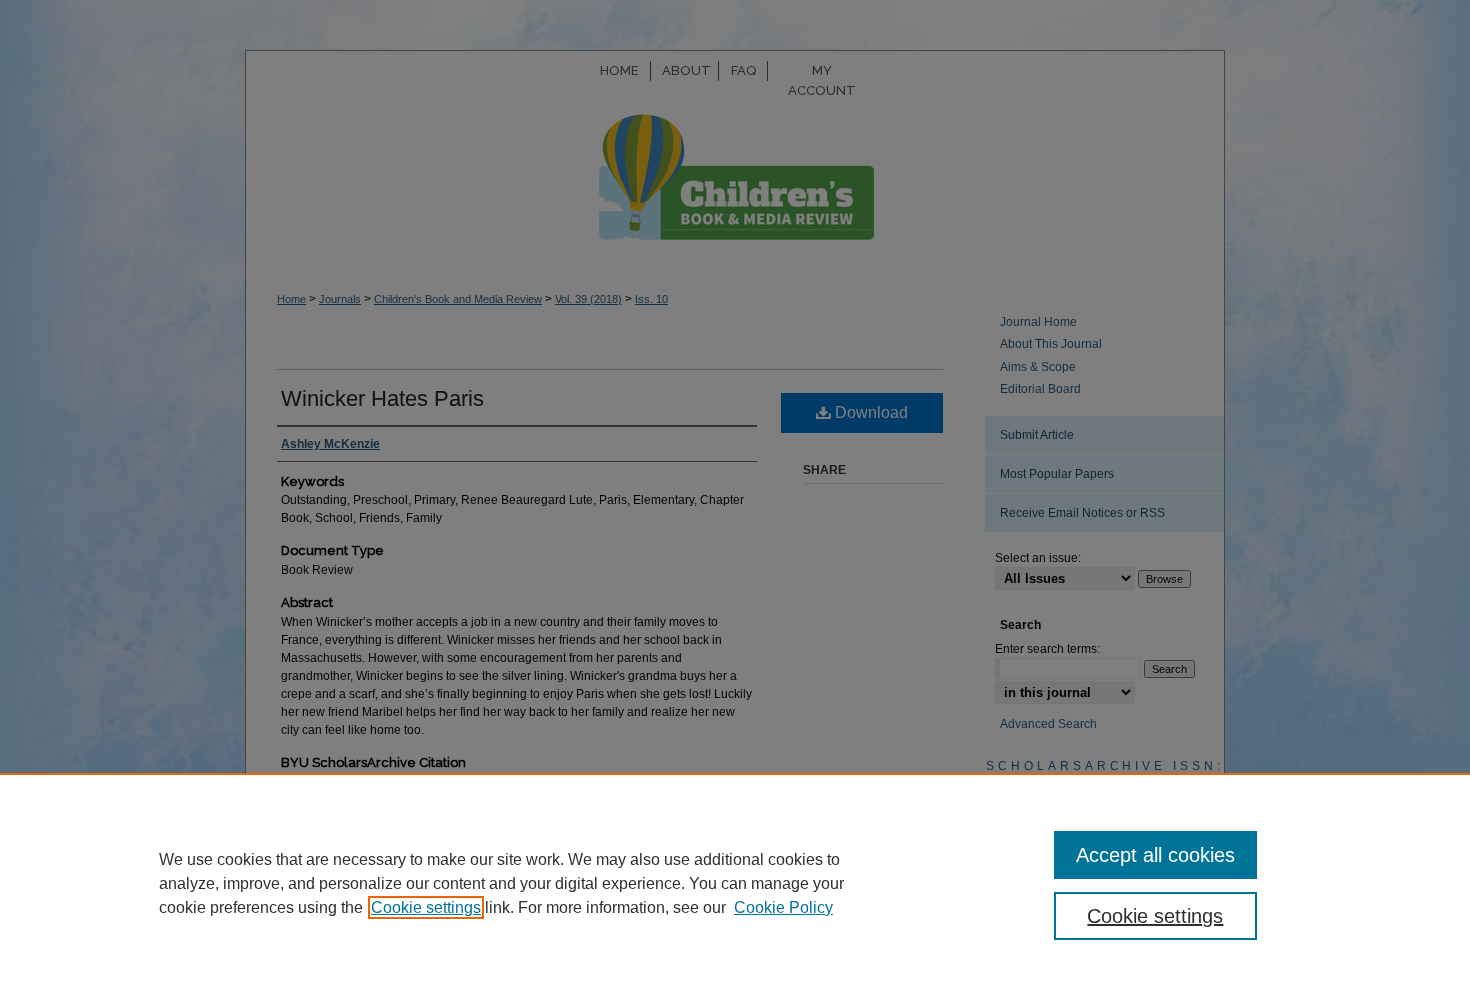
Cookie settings (426, 907)
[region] (735, 883)
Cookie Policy (783, 907)
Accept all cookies (1155, 855)
